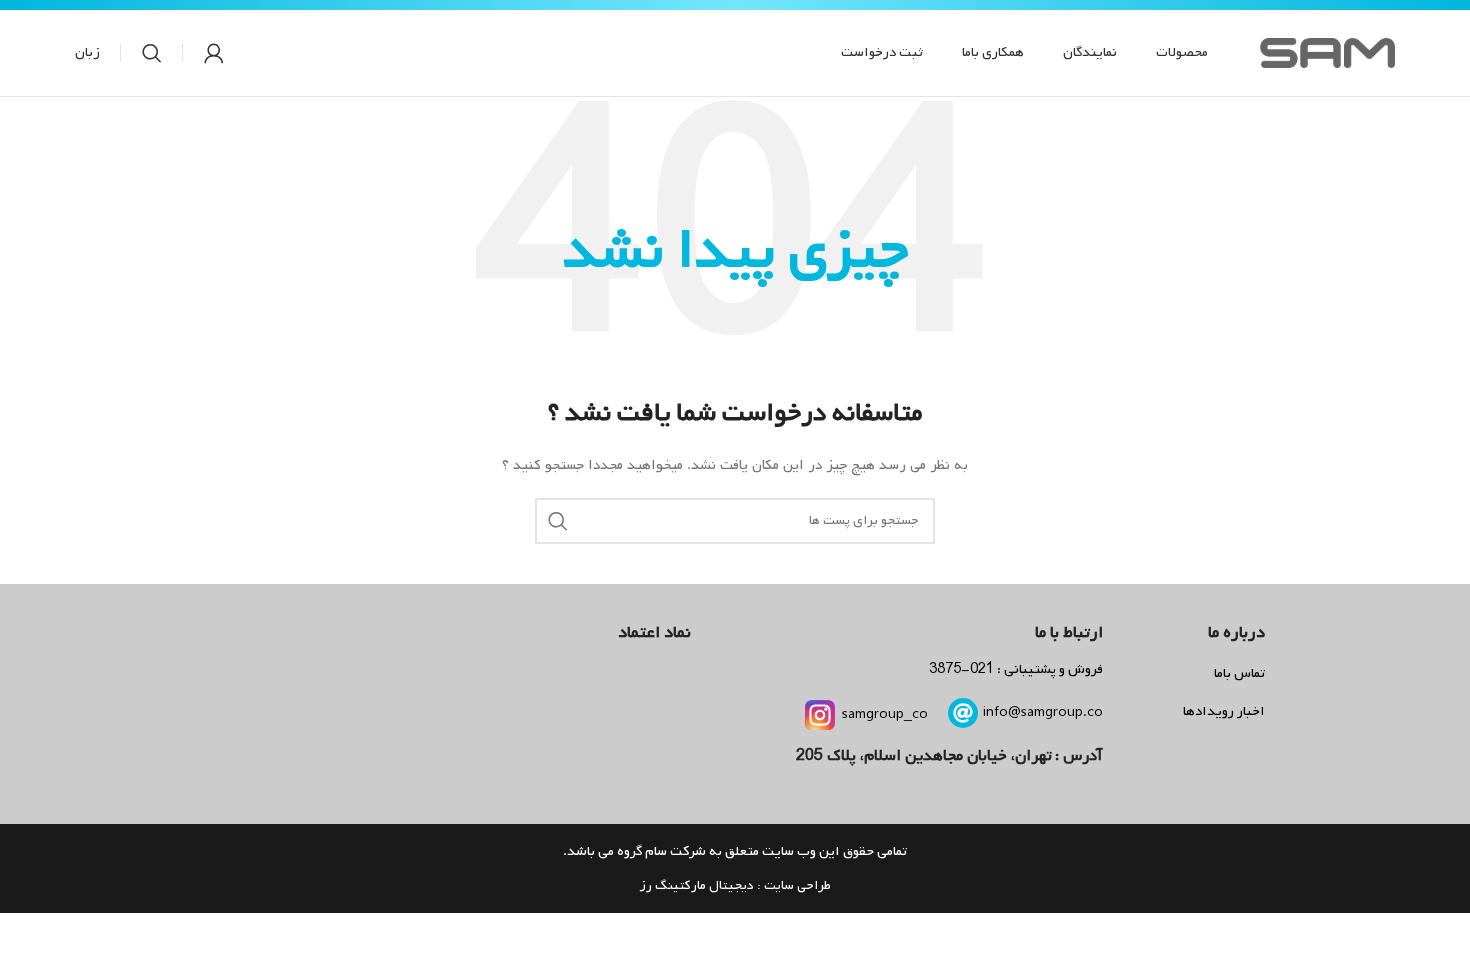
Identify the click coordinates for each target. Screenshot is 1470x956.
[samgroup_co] (820, 715)
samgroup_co (885, 714)
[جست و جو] (152, 53)
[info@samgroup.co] (963, 713)
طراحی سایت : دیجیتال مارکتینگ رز (735, 885)
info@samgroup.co (1043, 712)
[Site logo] (1327, 53)
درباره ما (1236, 632)
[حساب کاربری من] (214, 53)
